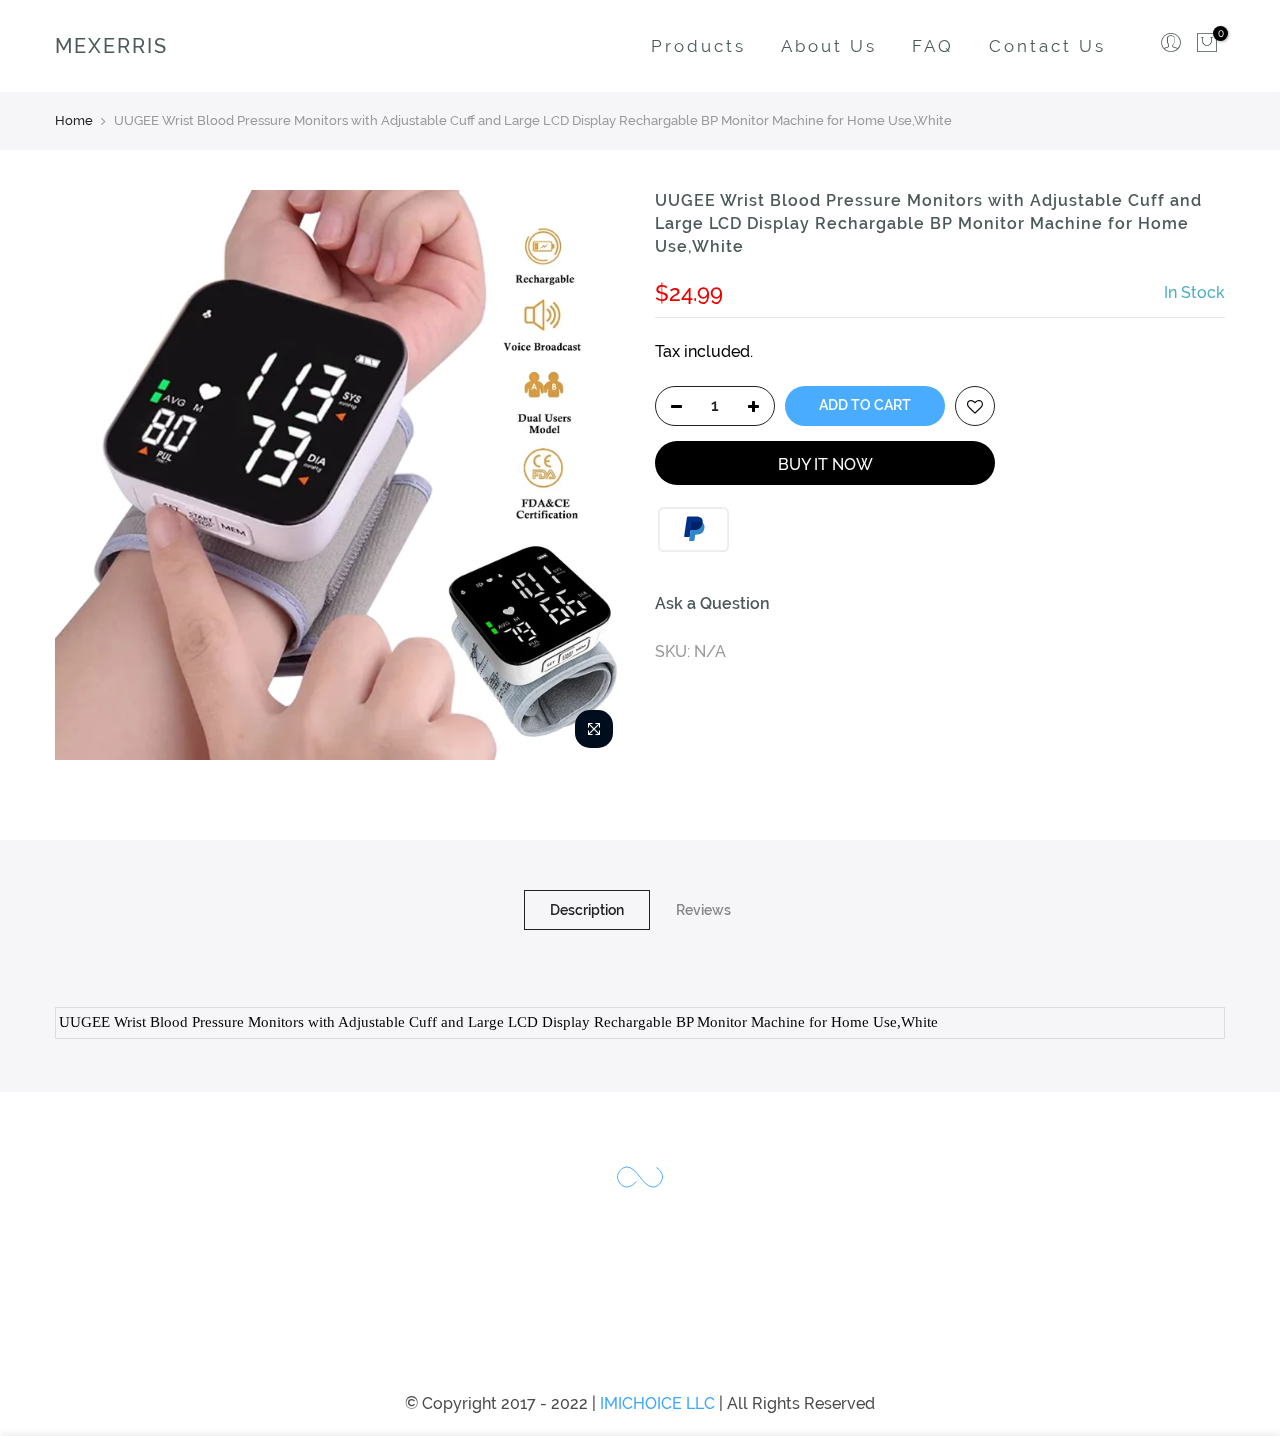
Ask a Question (712, 603)
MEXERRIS (111, 46)
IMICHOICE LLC (657, 1403)
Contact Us (1047, 46)
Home (74, 120)
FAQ (933, 46)
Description (587, 910)
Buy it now (825, 464)
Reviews (703, 910)
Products (698, 46)
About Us (829, 46)
